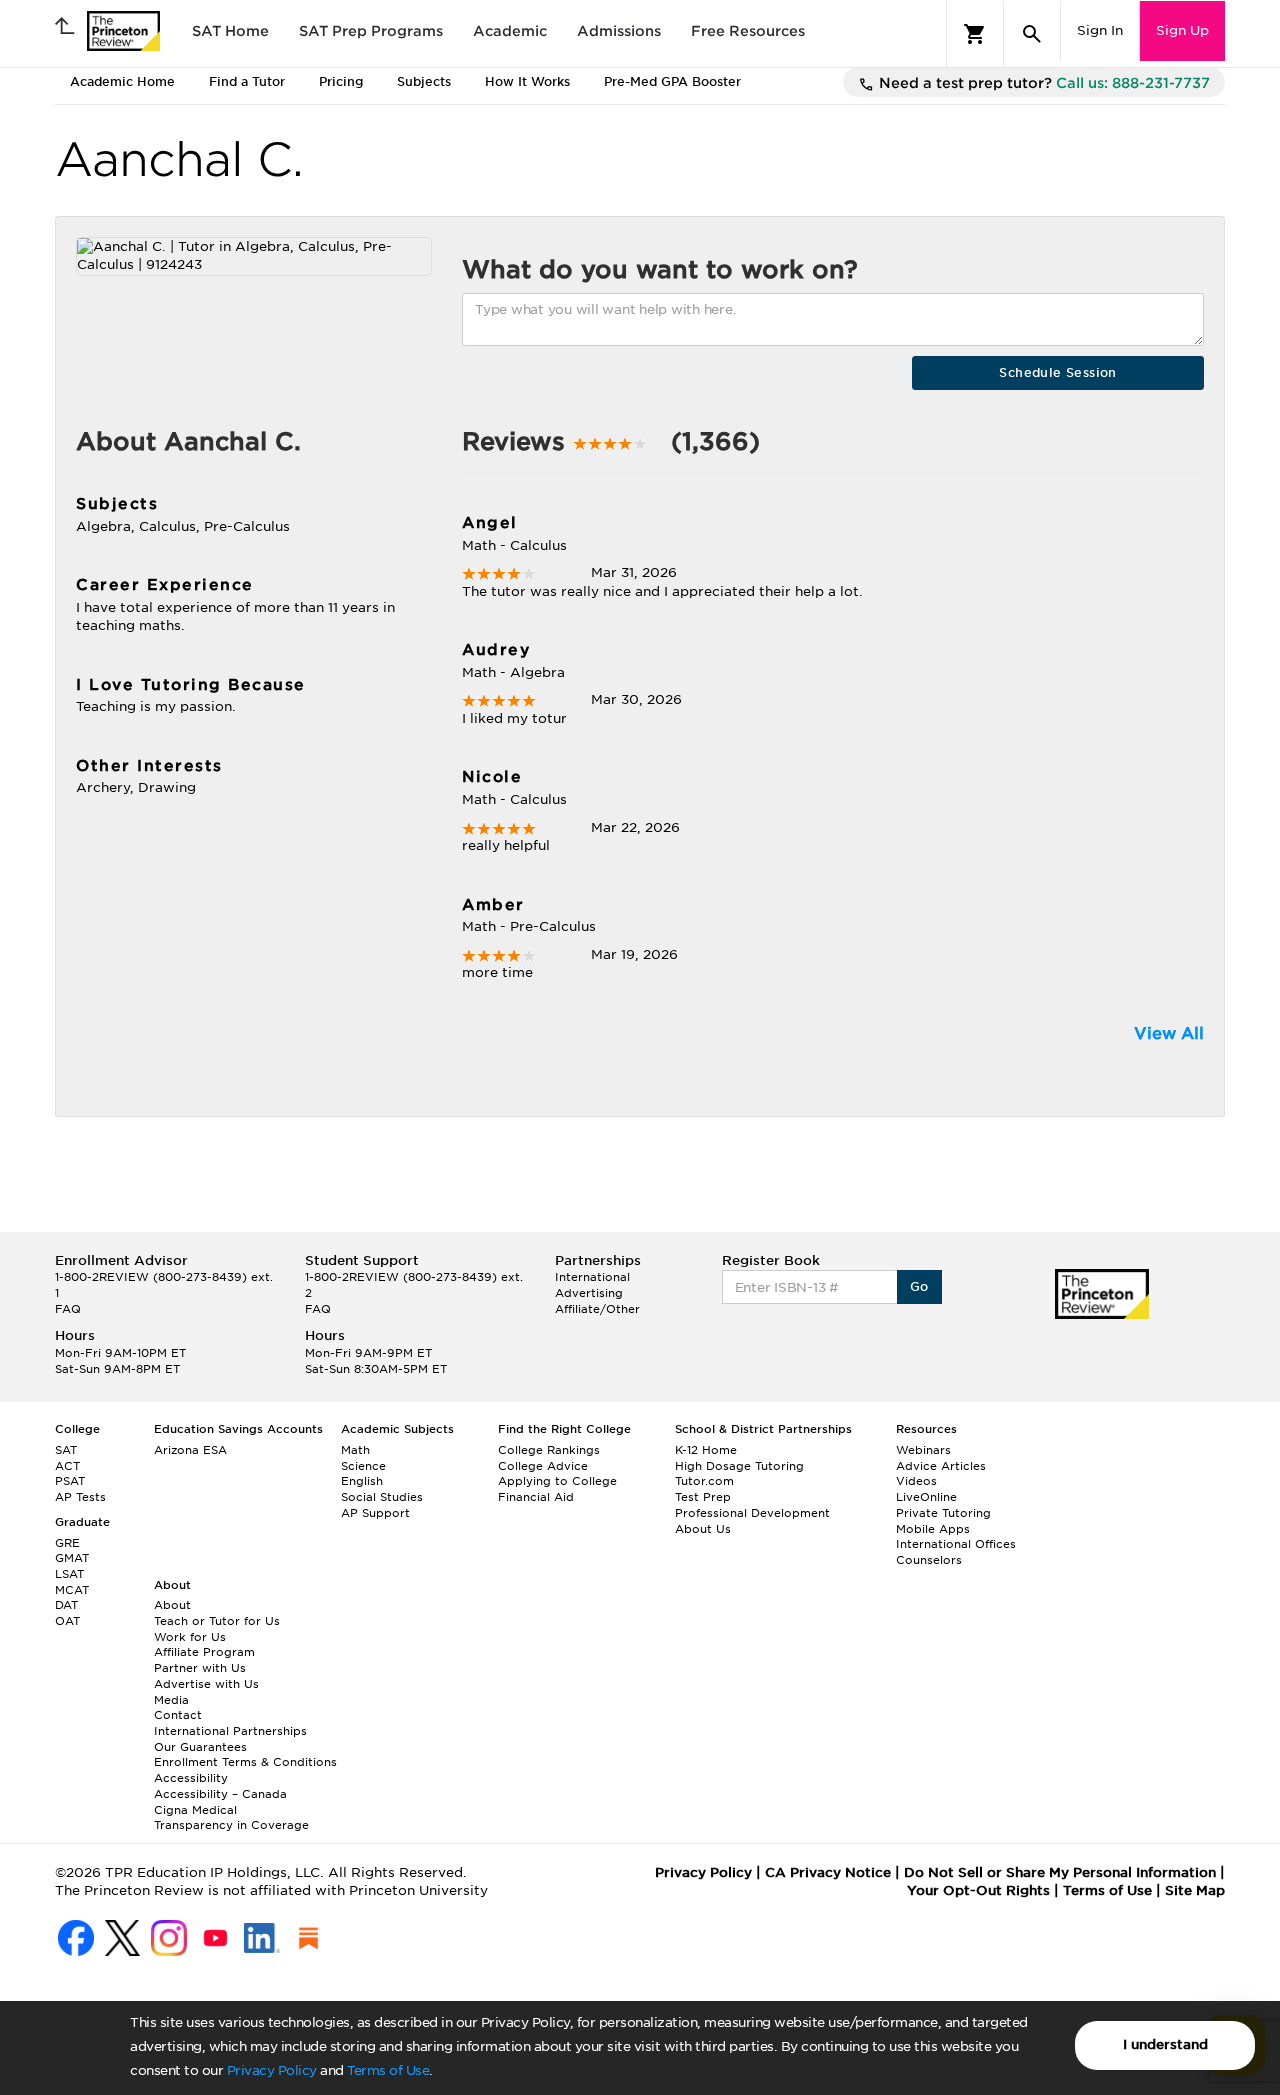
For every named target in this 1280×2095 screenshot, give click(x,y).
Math (355, 1450)
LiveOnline (926, 1497)
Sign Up (1182, 30)
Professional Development (752, 1513)
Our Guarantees (200, 1747)
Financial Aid (536, 1497)
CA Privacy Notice (828, 1872)
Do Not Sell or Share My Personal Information (1060, 1872)
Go (919, 1286)
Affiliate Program (204, 1652)
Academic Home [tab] (122, 81)
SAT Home (230, 31)
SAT (66, 1450)
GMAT (72, 1558)
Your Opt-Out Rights (978, 1890)
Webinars (923, 1450)
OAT (67, 1621)
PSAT (70, 1481)
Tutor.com (704, 1481)
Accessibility (191, 1778)
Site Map (1195, 1890)
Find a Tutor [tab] (247, 81)
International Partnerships (230, 1731)
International (592, 1277)
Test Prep (703, 1497)
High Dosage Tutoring (739, 1466)
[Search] (1032, 34)
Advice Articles (941, 1466)
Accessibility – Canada (220, 1794)
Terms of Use (388, 2070)
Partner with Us (200, 1668)
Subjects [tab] (424, 81)
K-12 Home (706, 1450)
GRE (67, 1543)
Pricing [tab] (341, 81)
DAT (66, 1605)
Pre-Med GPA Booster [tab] (672, 81)
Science (363, 1466)
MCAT (72, 1590)
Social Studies (382, 1497)
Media (171, 1700)
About (172, 1605)
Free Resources (748, 31)
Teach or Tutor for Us (217, 1621)
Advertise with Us (206, 1684)
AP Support (375, 1513)
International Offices (956, 1544)
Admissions (619, 31)
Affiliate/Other (597, 1309)
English (362, 1481)
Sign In (1100, 30)
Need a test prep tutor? (1042, 83)
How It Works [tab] (527, 81)
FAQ (68, 1309)
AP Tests (80, 1497)
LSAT (69, 1574)
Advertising (589, 1293)
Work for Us (190, 1637)
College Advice (543, 1466)
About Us (703, 1529)
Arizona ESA (190, 1450)
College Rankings (549, 1450)
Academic (510, 31)
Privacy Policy (272, 2070)
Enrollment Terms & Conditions (245, 1762)
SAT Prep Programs (371, 31)
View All (1169, 1033)
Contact (178, 1715)
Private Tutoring (943, 1513)
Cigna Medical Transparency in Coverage (231, 1818)
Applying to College (557, 1481)
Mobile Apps (933, 1529)
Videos (916, 1481)
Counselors (929, 1560)
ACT (67, 1466)
